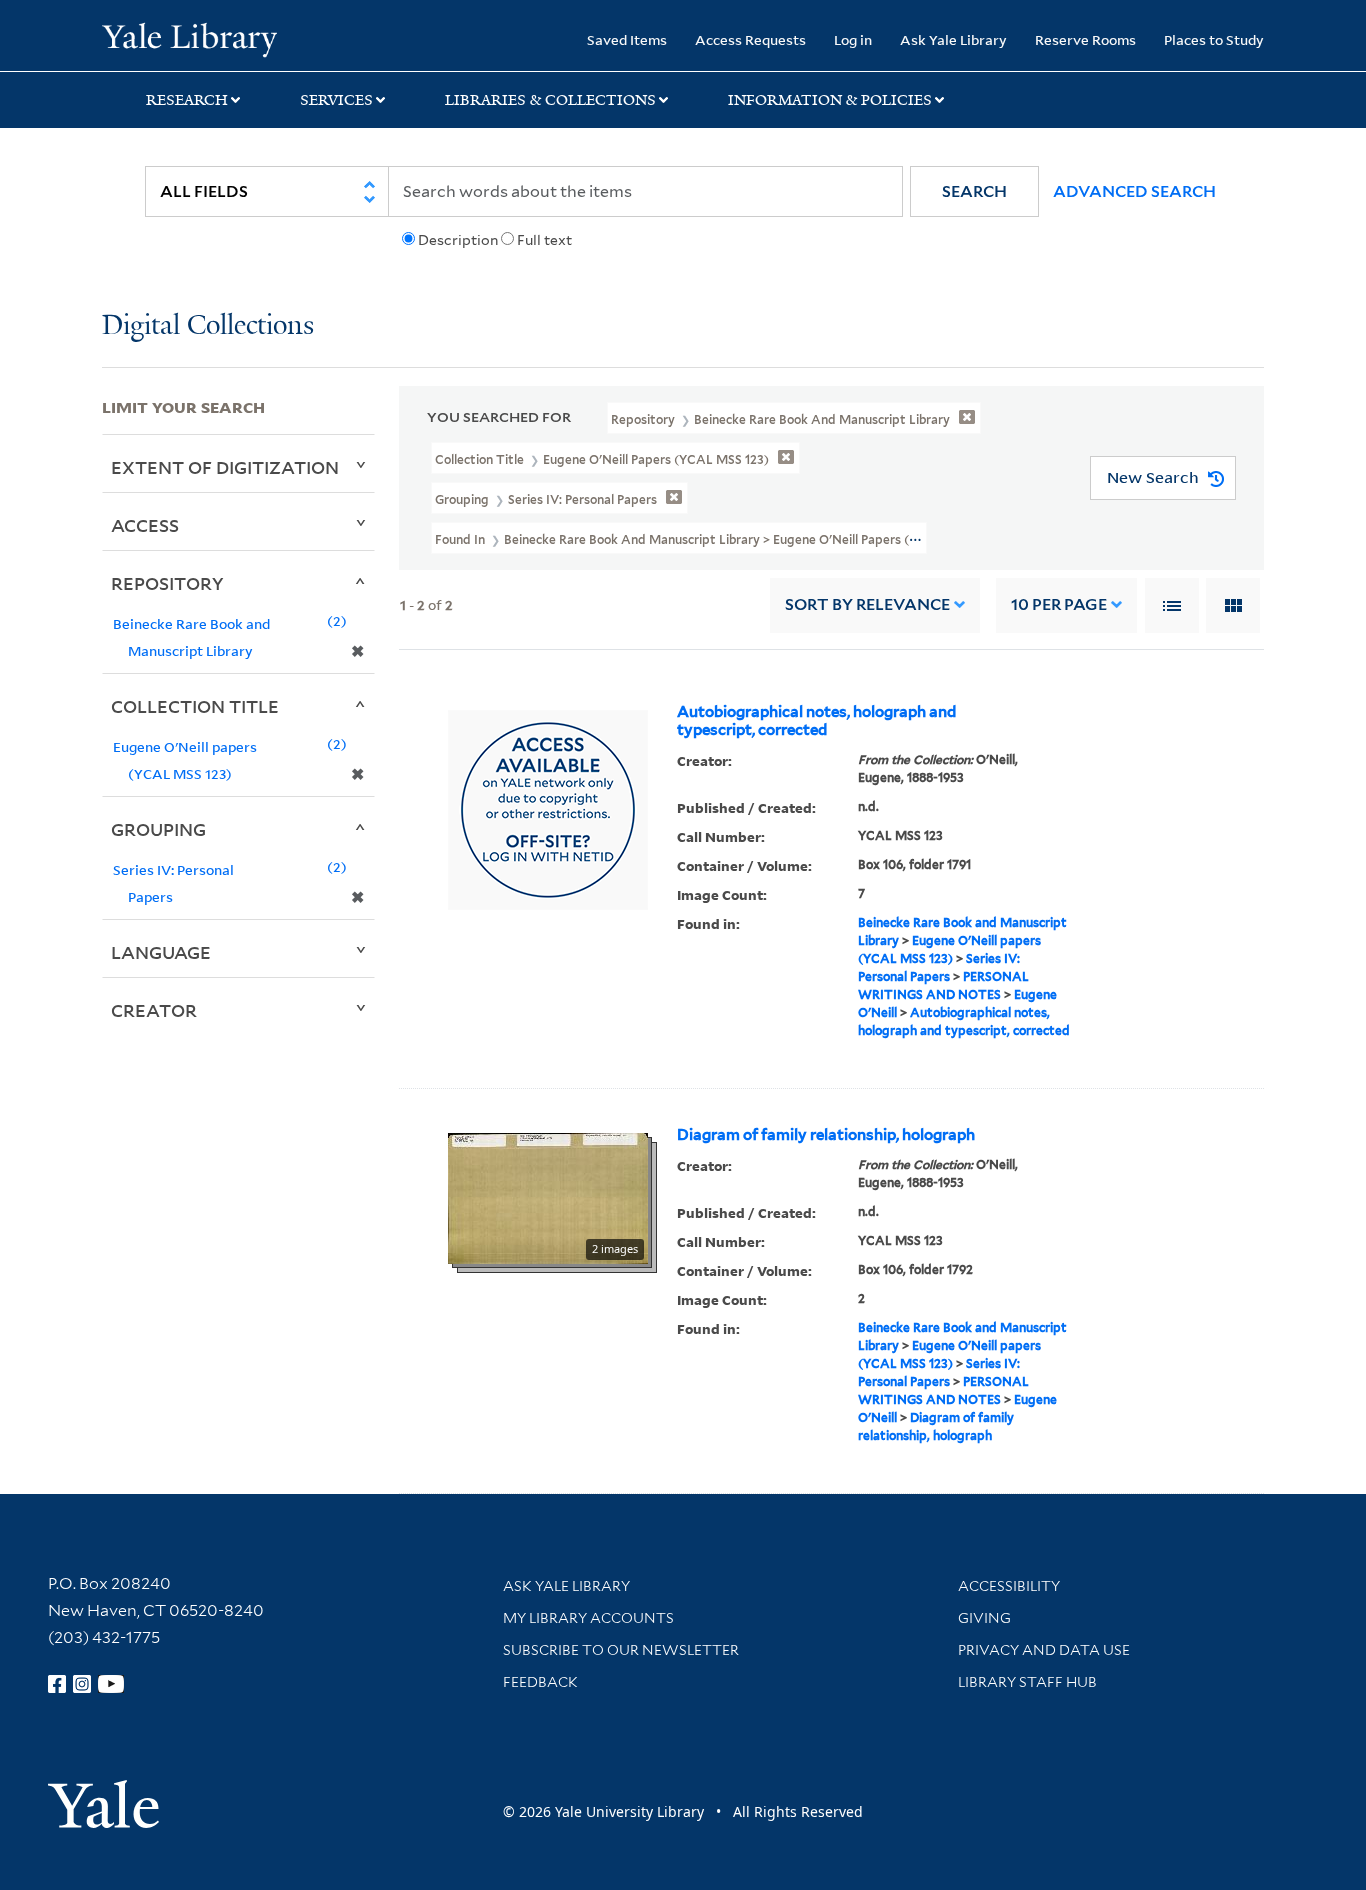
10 (1059, 604)
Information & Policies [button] (830, 100)
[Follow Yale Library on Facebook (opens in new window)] (57, 1684)
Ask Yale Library (953, 39)
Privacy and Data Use (1044, 1650)
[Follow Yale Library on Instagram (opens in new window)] (82, 1684)
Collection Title (195, 706)
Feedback (540, 1682)
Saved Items (627, 39)
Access (145, 525)
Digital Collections (208, 326)
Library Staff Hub (1027, 1682)
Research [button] (187, 100)
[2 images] (548, 1196)
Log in (853, 39)
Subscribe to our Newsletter (621, 1650)
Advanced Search (1134, 191)
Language (161, 952)
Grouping (158, 829)
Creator (154, 1010)
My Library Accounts (588, 1618)
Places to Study (1214, 39)
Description (458, 240)
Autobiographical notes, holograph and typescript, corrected (816, 721)
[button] (974, 191)
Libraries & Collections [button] (550, 100)
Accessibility (1009, 1586)
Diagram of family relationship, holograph (826, 1135)
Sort (867, 604)
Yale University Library (189, 38)
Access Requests (750, 39)
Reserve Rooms (1085, 39)
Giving (984, 1618)
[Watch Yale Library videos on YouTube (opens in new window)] (111, 1684)
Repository (167, 583)
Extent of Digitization (225, 467)
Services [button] (336, 100)
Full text (544, 240)
